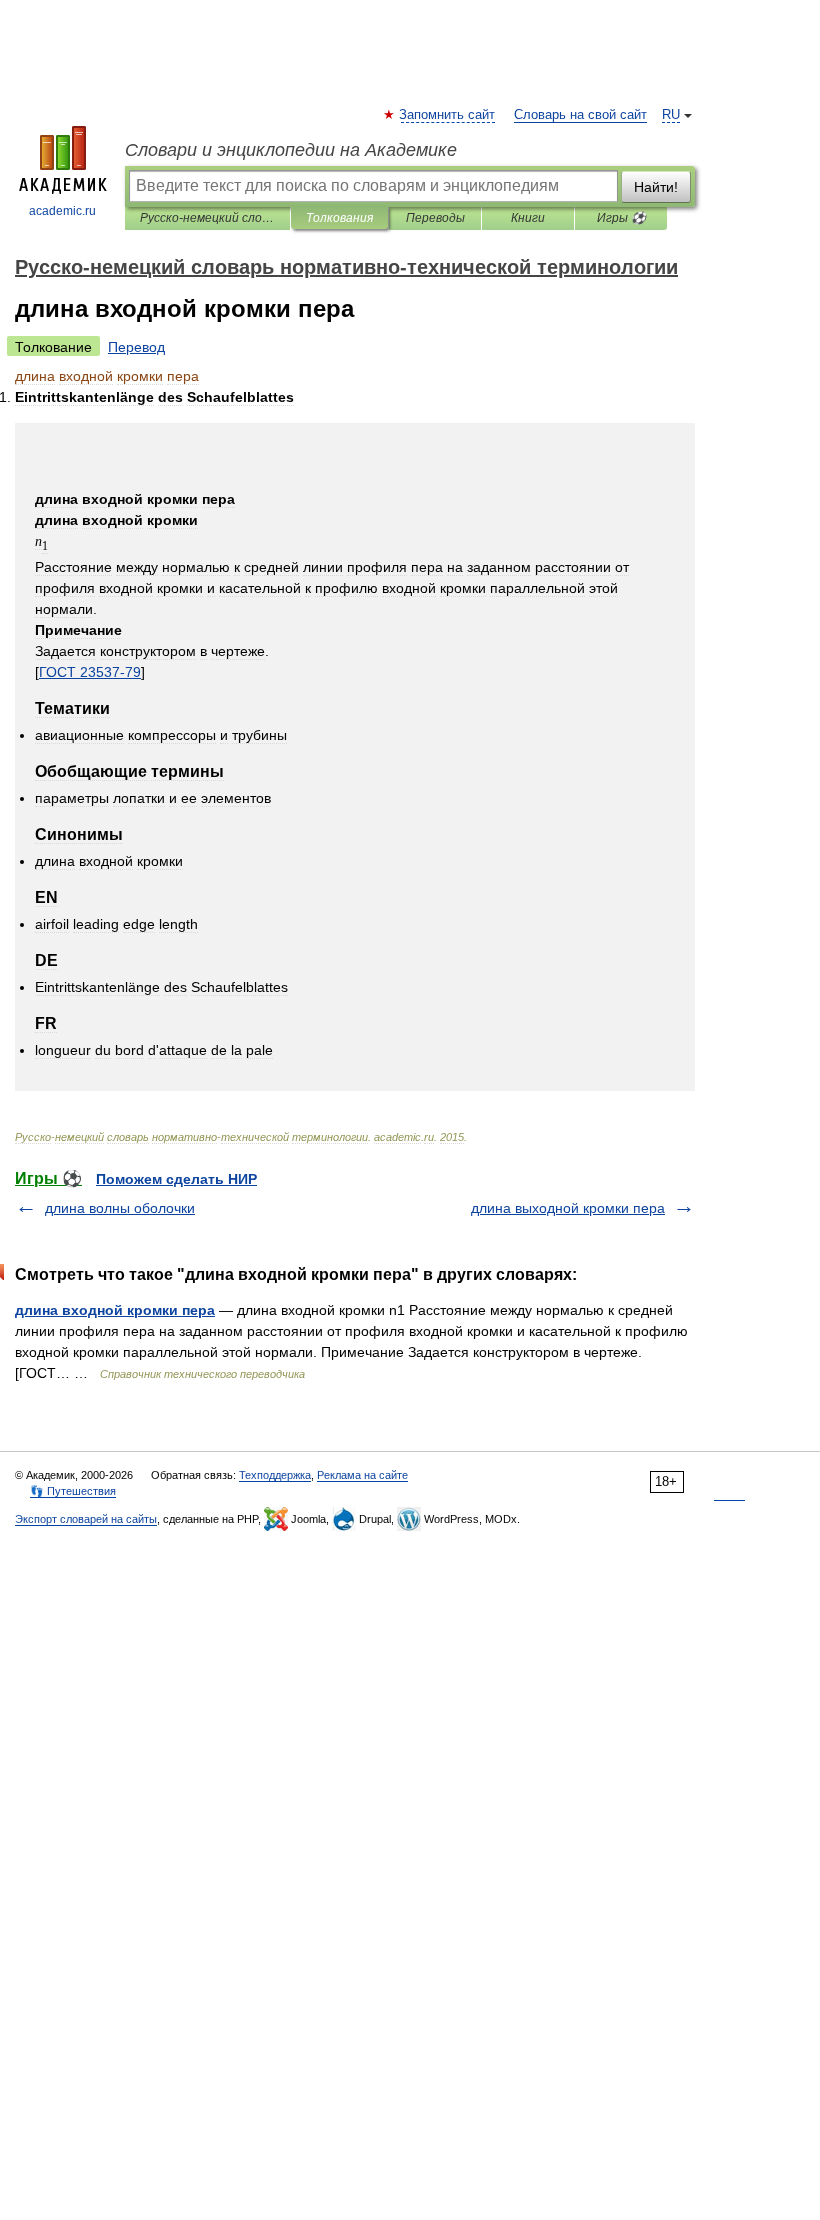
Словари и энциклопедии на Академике (291, 150)
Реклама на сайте (362, 1475)
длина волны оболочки (120, 1208)
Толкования (339, 218)
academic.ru (62, 211)
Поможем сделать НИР (176, 1179)
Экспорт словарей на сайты (86, 1519)
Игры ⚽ (621, 218)
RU (671, 115)
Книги (528, 218)
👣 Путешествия (73, 1491)
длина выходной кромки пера (568, 1208)
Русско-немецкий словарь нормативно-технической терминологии (207, 218)
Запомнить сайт (448, 115)
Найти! (656, 187)
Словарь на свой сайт (580, 115)
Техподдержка (275, 1475)
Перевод (136, 347)
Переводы (435, 218)
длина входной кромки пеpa (115, 1310)
